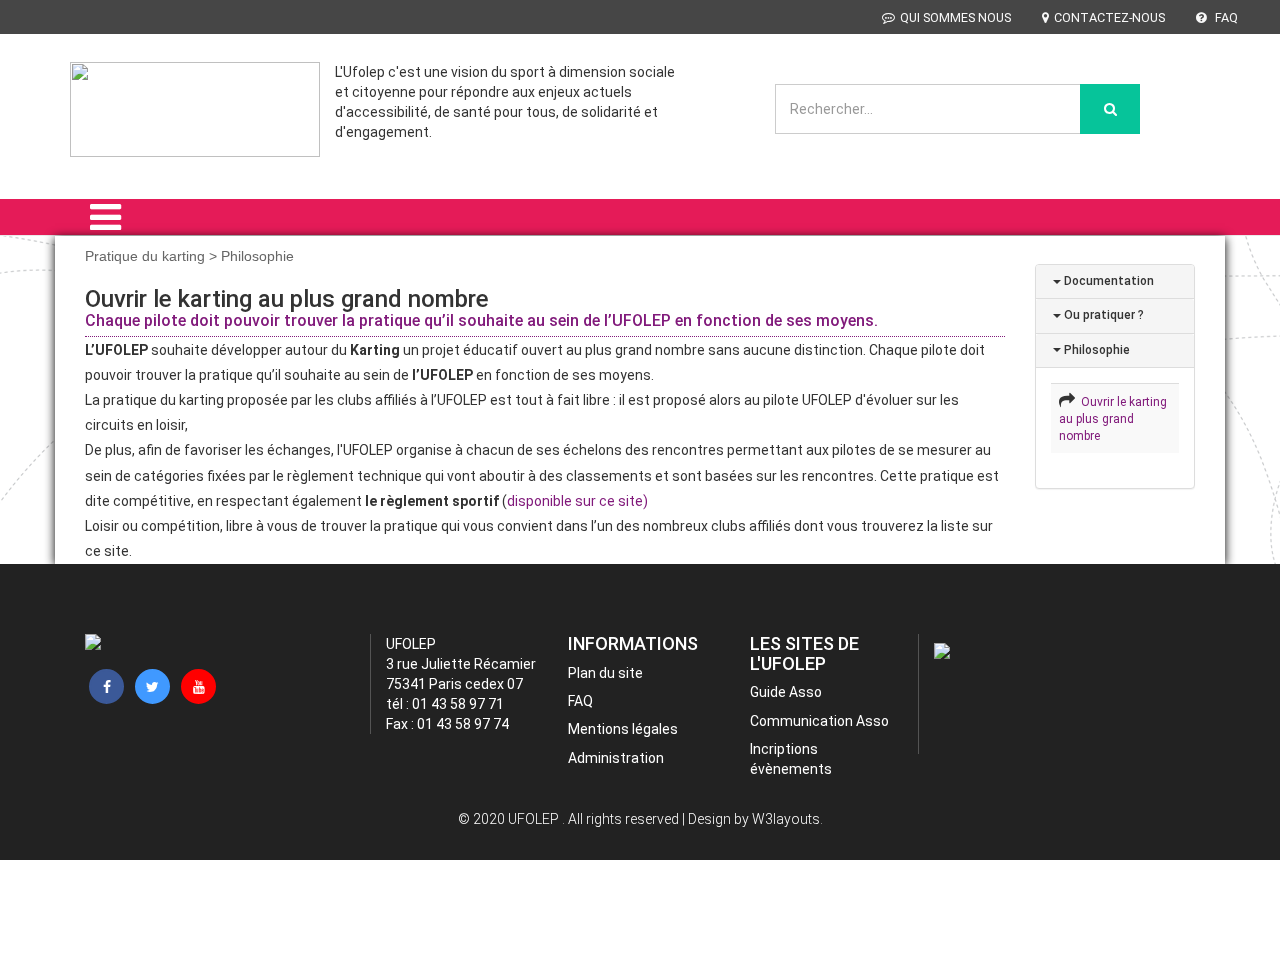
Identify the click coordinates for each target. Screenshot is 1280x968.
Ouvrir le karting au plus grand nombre (1113, 419)
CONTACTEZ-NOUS (1109, 17)
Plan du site (605, 673)
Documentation (1107, 281)
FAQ (1225, 17)
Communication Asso (819, 721)
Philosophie (1095, 350)
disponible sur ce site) (577, 501)
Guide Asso (786, 692)
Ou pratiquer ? (1102, 315)
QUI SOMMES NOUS (955, 17)
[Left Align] (1110, 109)
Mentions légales (623, 729)
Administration (616, 758)
